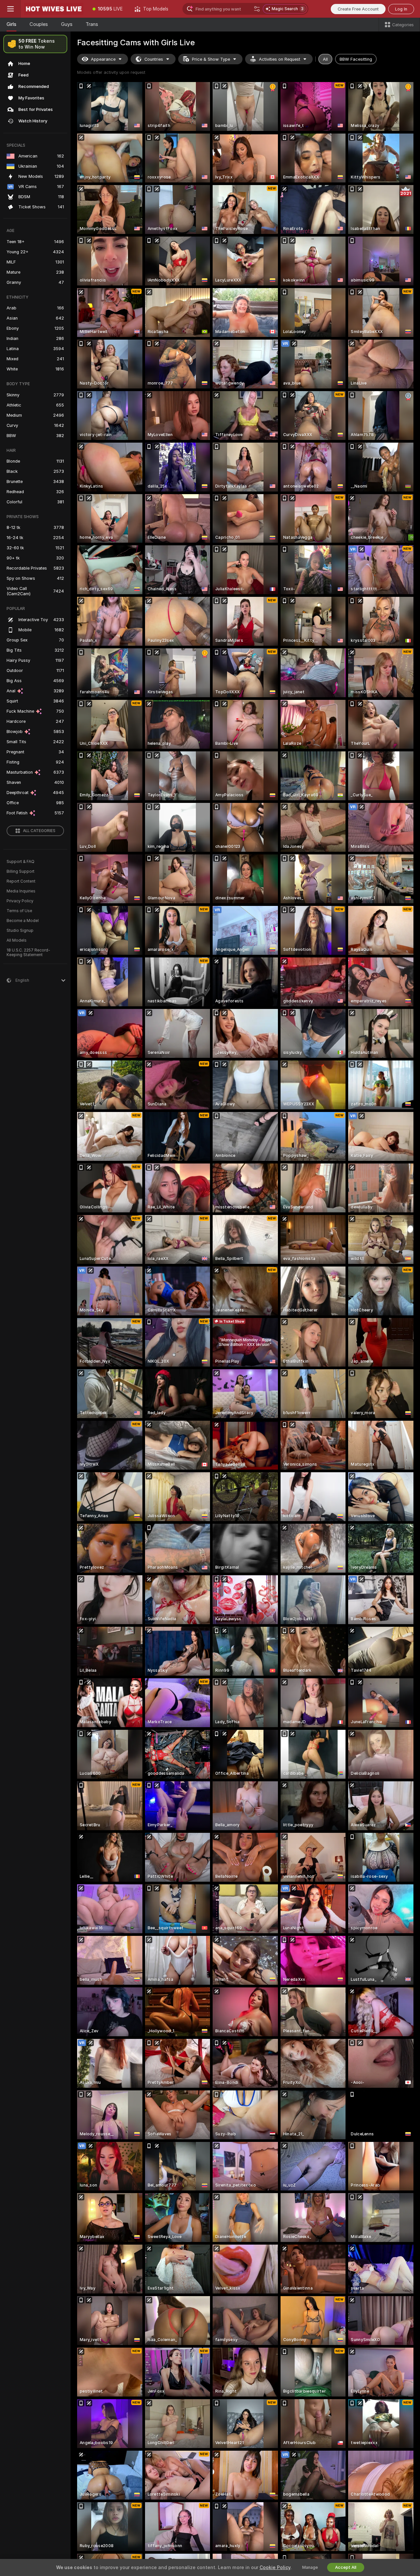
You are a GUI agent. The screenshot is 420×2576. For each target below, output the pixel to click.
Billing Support (21, 871)
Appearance (103, 59)
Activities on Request (280, 59)
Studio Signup (20, 931)
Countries (154, 59)
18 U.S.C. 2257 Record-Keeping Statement (28, 953)
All (325, 59)
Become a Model (23, 921)
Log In (401, 9)
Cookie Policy (275, 2567)
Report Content (21, 881)
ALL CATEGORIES (39, 831)
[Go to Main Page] (54, 9)
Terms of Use (19, 911)
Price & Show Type (211, 59)
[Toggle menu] (10, 9)
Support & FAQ (21, 862)
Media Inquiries (21, 891)
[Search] (257, 9)
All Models (17, 940)
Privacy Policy (20, 901)
